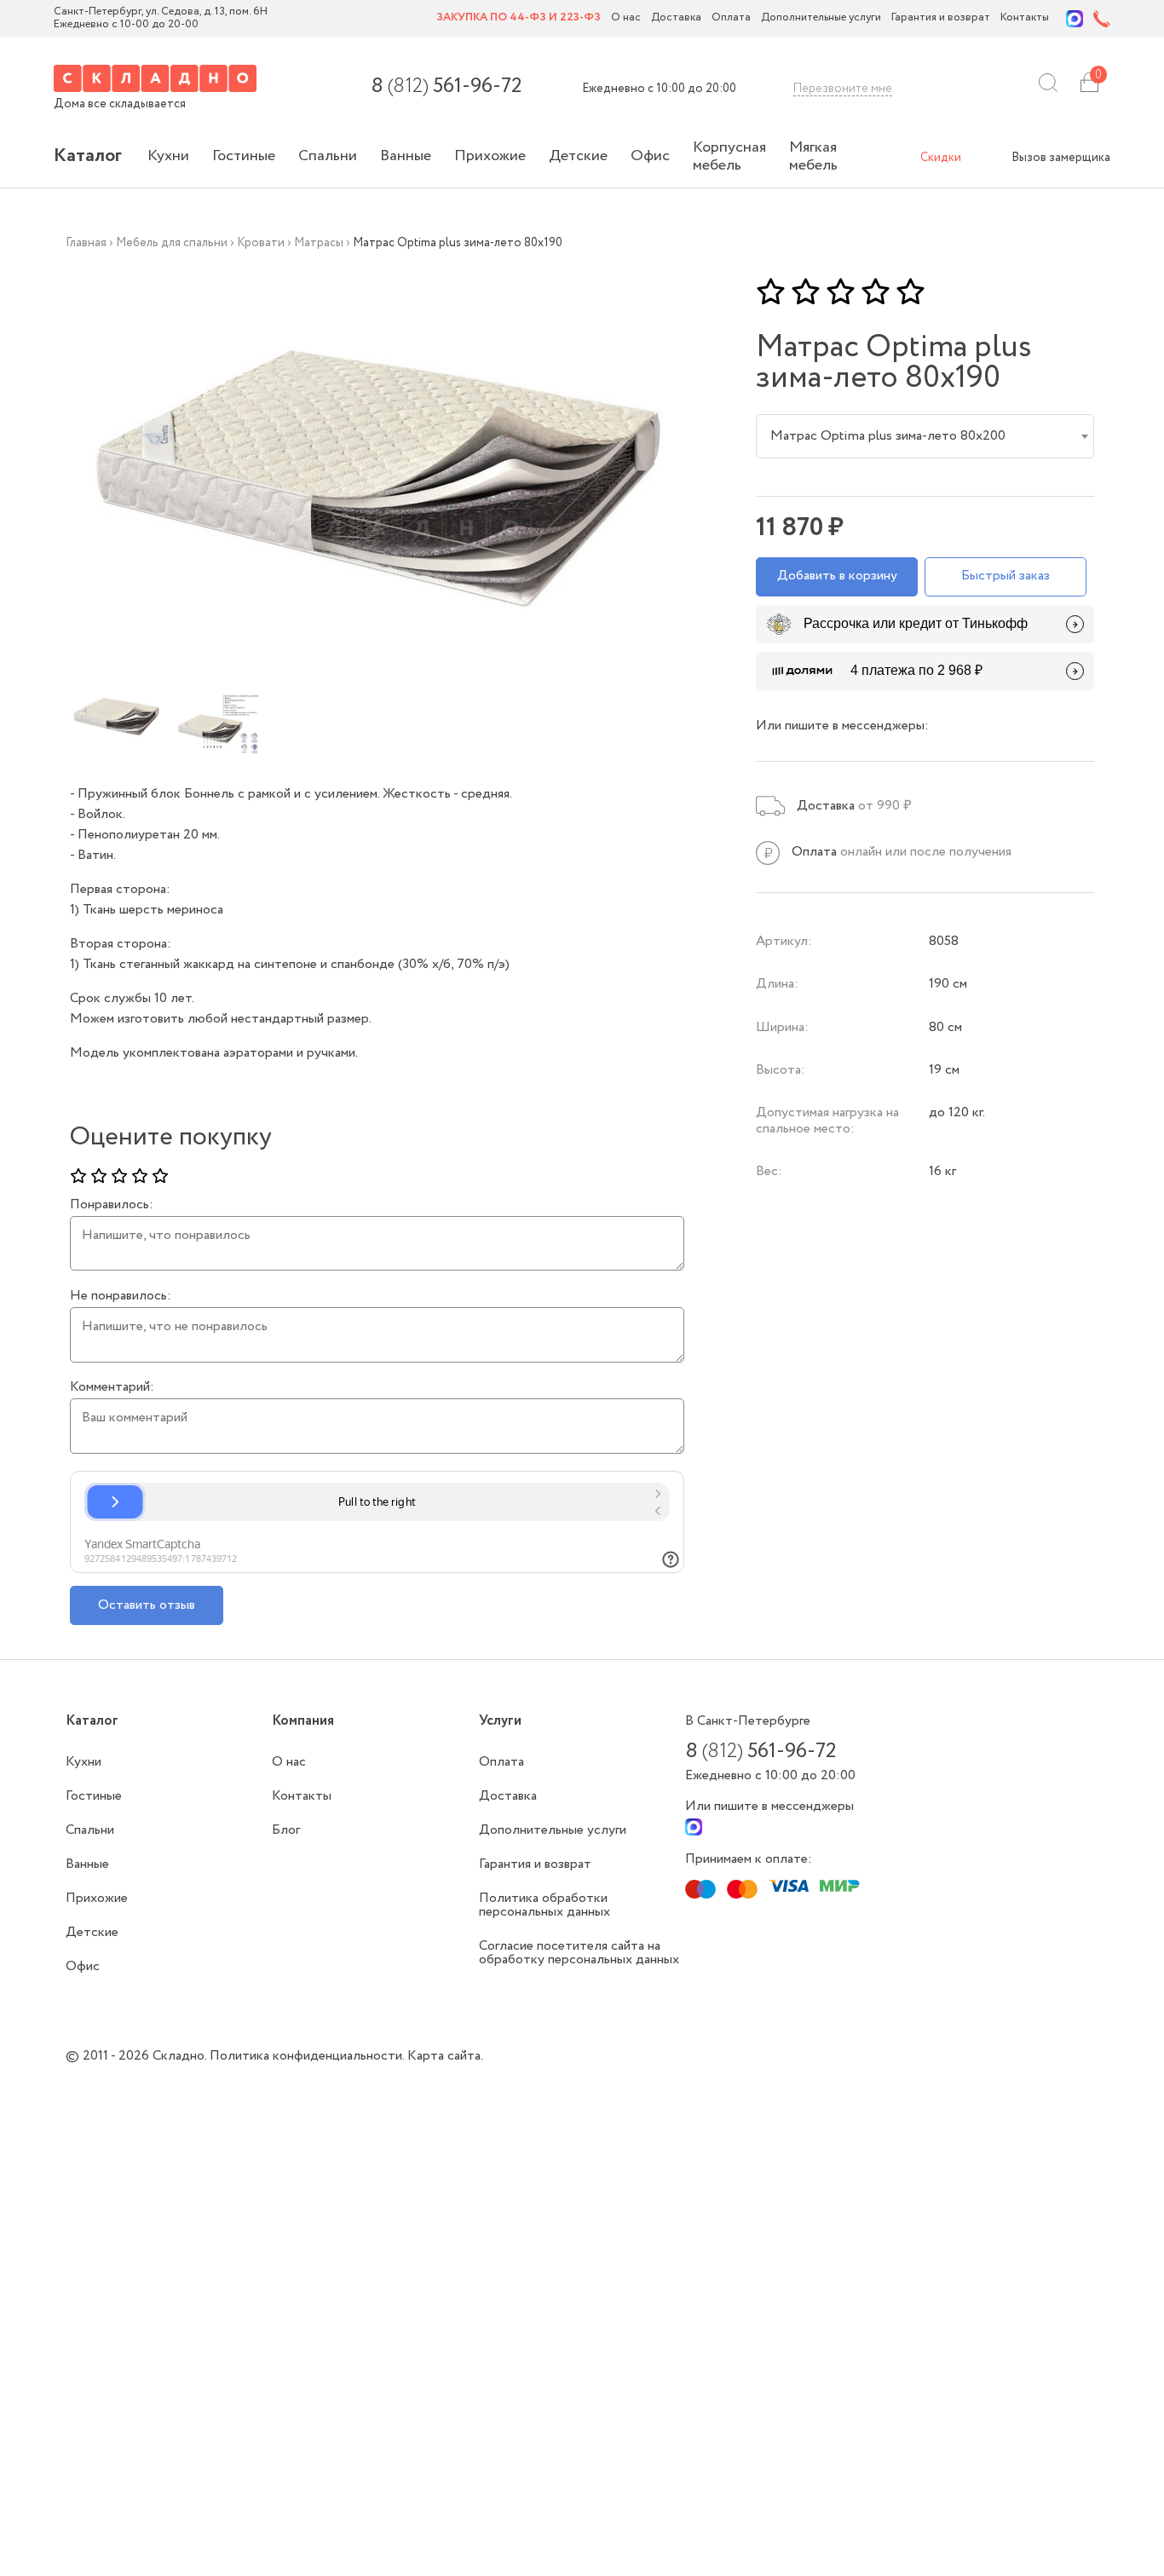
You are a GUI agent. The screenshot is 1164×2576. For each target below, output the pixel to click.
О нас (626, 18)
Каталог (88, 156)
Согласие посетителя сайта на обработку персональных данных (579, 1953)
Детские (578, 156)
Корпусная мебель (729, 156)
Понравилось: (112, 1205)
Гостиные (244, 156)
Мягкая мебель (813, 156)
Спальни (328, 156)
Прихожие (490, 156)
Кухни (168, 156)
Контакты (1025, 18)
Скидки (941, 158)
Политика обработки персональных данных (545, 1905)
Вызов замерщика (1061, 158)
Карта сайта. (445, 2056)
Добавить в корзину (837, 576)
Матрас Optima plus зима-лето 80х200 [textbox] (888, 436)
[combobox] (925, 436)
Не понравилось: (121, 1296)
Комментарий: (112, 1387)
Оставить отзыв (147, 1605)
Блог (286, 1830)
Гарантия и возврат (941, 18)
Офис (650, 156)
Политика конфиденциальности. (308, 2056)
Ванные (406, 156)
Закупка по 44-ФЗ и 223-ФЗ (519, 18)
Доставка (676, 18)
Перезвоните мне (843, 89)
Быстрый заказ (1006, 576)
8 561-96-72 (446, 87)
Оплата (731, 18)
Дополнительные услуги (821, 18)
